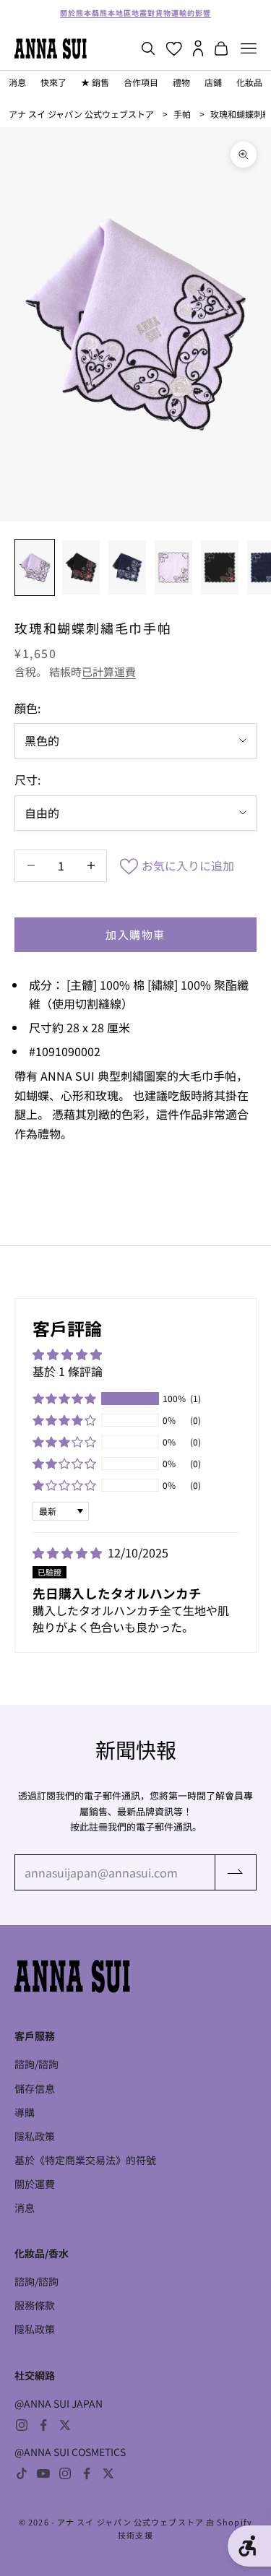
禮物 (181, 82)
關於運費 (35, 2184)
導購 (25, 2112)
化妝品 (249, 82)
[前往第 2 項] (81, 568)
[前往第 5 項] (220, 568)
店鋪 (213, 82)
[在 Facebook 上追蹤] (43, 2425)
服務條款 (35, 2305)
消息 (17, 82)
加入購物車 (135, 934)
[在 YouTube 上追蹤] (43, 2473)
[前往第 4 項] (173, 568)
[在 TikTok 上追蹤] (22, 2473)
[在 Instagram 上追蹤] (22, 2425)
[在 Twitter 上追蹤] (65, 2425)
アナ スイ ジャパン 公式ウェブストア (81, 114)
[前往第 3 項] (127, 568)
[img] (69, 1552)
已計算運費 (109, 671)
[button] (64, 1399)
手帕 (182, 114)
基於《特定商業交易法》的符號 (85, 2160)
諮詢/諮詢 (36, 2064)
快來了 (53, 82)
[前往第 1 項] (35, 568)
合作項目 (141, 82)
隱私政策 (35, 2136)
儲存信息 (35, 2088)
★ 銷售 (95, 82)
